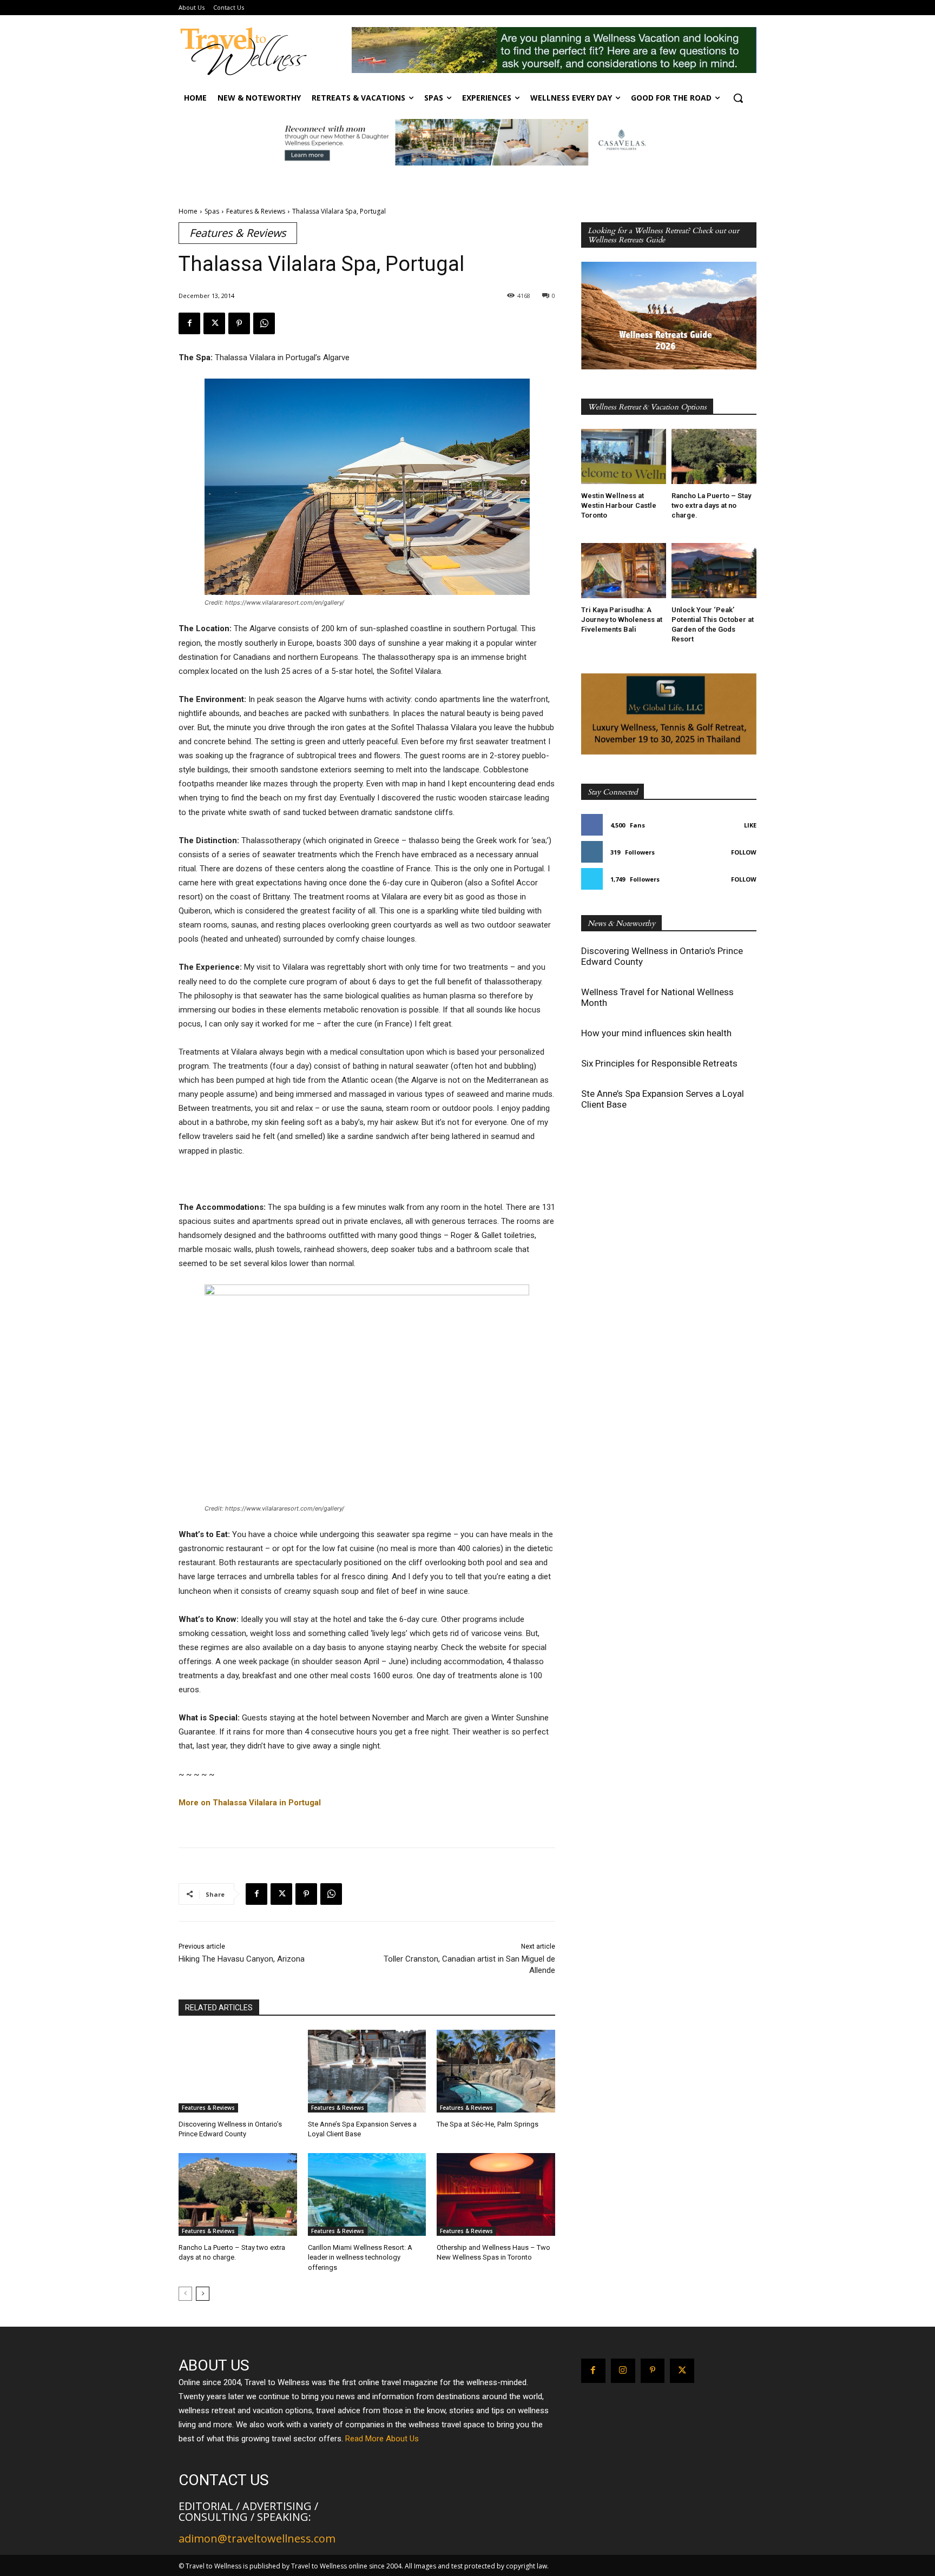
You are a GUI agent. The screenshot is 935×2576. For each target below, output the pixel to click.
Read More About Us (382, 2439)
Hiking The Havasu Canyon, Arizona (242, 1959)
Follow (744, 852)
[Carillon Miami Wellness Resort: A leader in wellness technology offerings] (367, 2194)
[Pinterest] (239, 323)
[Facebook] (189, 323)
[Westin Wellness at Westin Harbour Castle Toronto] (624, 456)
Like (750, 825)
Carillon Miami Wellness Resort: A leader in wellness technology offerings (360, 2257)
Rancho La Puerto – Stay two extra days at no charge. (711, 505)
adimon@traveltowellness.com (257, 2538)
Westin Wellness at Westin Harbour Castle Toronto (619, 505)
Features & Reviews (256, 211)
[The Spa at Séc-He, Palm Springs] (496, 2071)
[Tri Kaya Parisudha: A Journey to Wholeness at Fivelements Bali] (624, 571)
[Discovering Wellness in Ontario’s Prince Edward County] (238, 2071)
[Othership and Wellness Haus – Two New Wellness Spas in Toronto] (496, 2194)
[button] (738, 98)
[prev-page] (185, 2294)
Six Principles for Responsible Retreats (659, 1063)
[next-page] (203, 2294)
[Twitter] (214, 323)
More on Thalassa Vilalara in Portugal (250, 1803)
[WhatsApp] (264, 323)
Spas (212, 211)
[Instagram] (623, 2371)
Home (188, 211)
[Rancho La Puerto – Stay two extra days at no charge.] (238, 2194)
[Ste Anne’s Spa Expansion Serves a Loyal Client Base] (367, 2071)
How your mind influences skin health (656, 1033)
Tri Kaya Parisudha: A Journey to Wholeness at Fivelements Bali (622, 620)
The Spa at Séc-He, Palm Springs (488, 2124)
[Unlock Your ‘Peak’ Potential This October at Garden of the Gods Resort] (714, 571)
